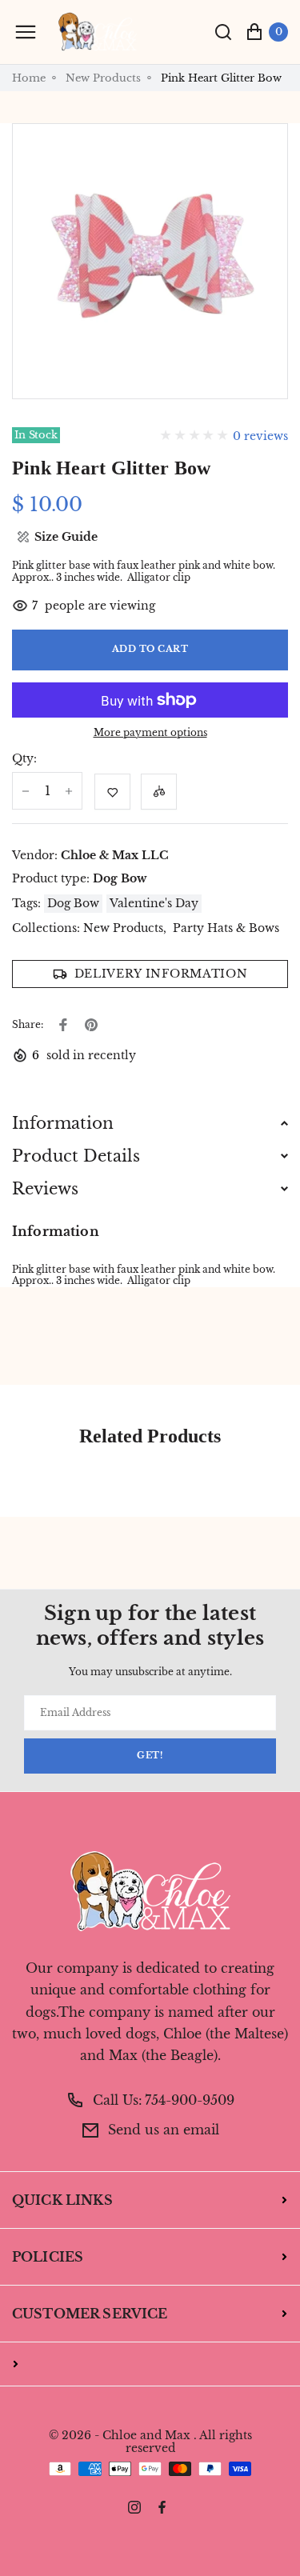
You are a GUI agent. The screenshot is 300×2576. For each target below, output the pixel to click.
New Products (103, 78)
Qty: (24, 759)
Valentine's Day (154, 903)
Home (29, 78)
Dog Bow (120, 878)
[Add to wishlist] (112, 792)
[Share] (63, 1025)
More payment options (150, 733)
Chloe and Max (146, 2436)
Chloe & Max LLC (115, 855)
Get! (150, 1756)
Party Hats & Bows (226, 928)
